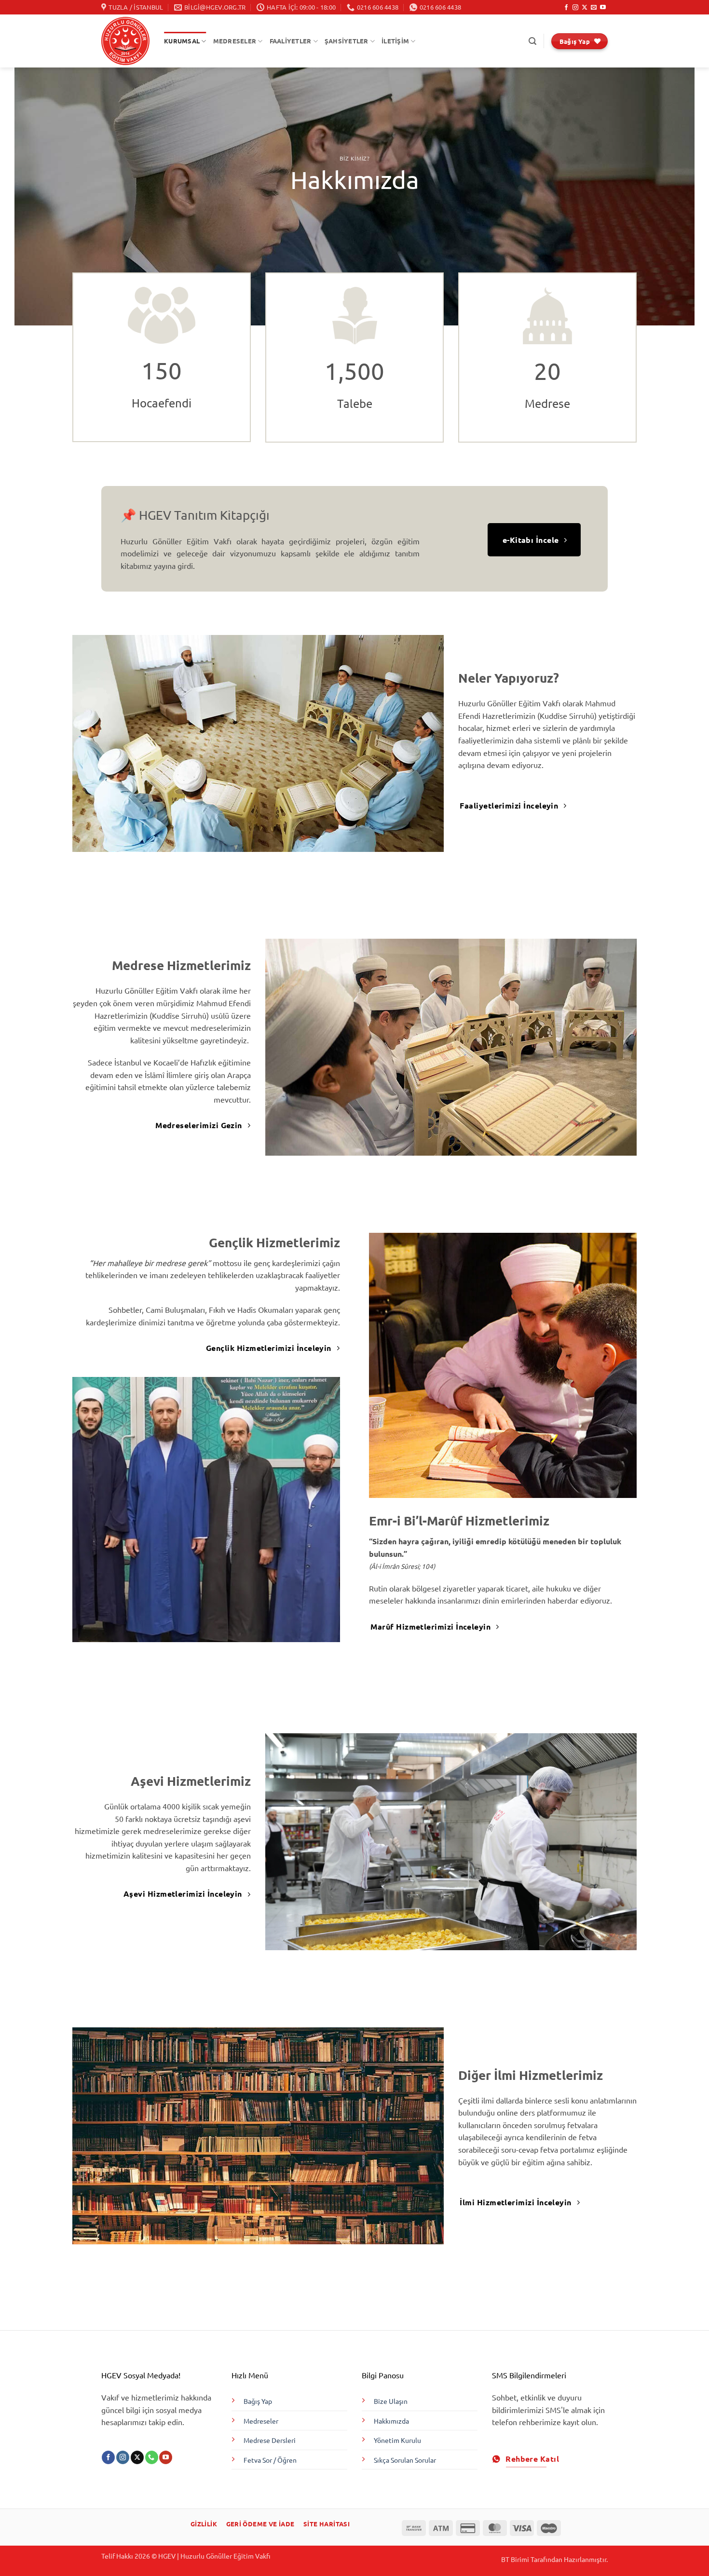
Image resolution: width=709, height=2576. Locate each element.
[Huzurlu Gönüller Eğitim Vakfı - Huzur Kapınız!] (125, 41)
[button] (532, 41)
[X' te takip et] (585, 8)
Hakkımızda (391, 2421)
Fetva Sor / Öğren (270, 2460)
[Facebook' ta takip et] (566, 8)
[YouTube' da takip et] (603, 8)
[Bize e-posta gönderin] (594, 8)
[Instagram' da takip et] (575, 8)
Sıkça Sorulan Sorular (405, 2460)
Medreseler (261, 2421)
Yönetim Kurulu (397, 2440)
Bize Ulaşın (391, 2401)
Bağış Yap (258, 2401)
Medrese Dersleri (270, 2440)
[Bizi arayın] (152, 2457)
